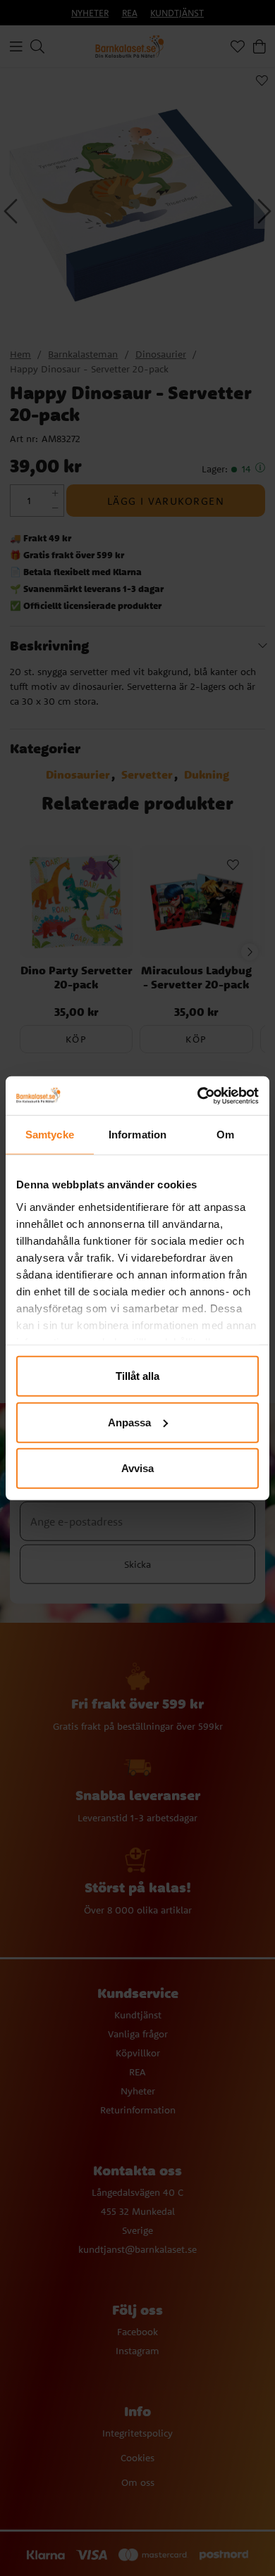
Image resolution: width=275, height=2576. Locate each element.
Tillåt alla (137, 1376)
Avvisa (137, 1468)
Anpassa (129, 1422)
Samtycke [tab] (50, 1135)
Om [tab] (225, 1135)
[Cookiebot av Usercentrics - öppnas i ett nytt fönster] (198, 1095)
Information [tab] (137, 1135)
